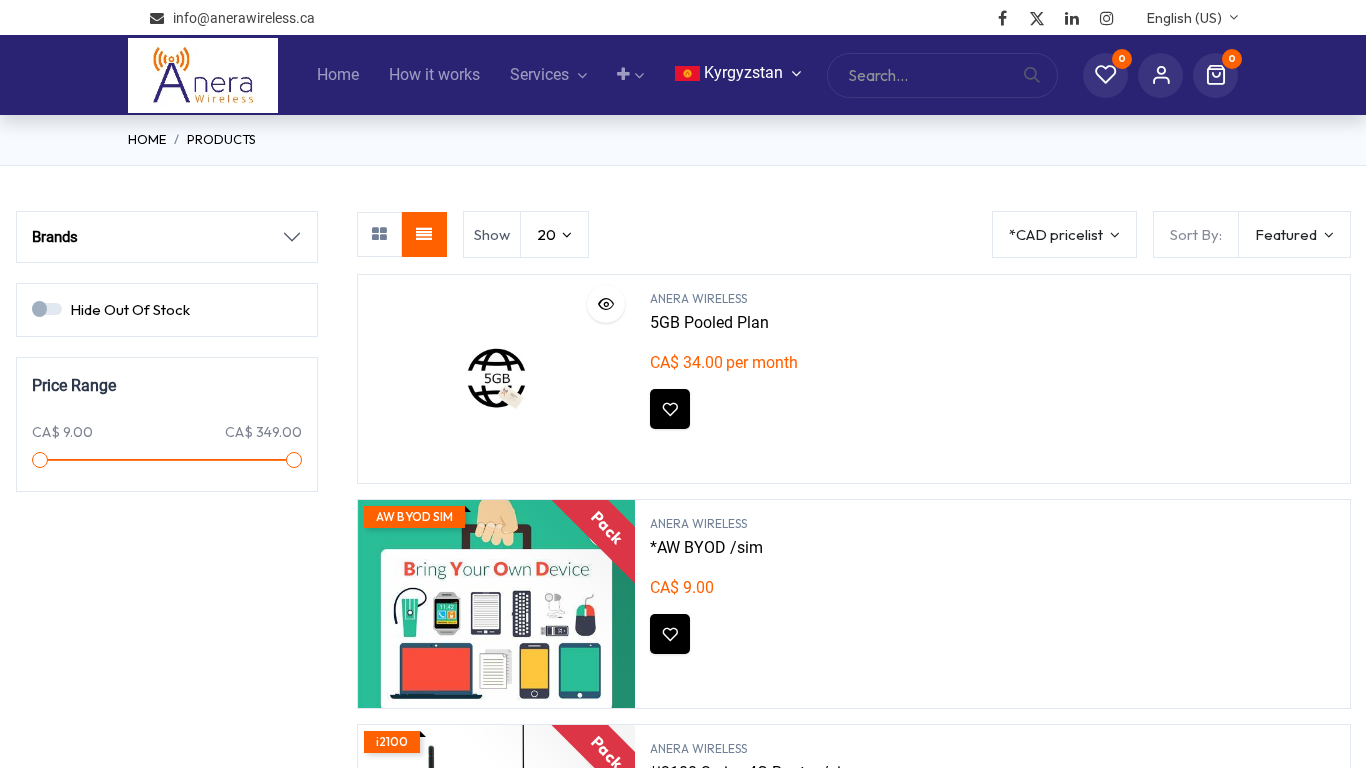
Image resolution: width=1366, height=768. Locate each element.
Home (147, 139)
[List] (424, 234)
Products (221, 139)
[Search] (1040, 75)
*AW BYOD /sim (706, 547)
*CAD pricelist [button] (1057, 234)
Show (492, 234)
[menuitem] (338, 75)
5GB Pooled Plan (709, 322)
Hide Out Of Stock (130, 309)
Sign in (1160, 75)
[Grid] (379, 234)
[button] (1294, 234)
